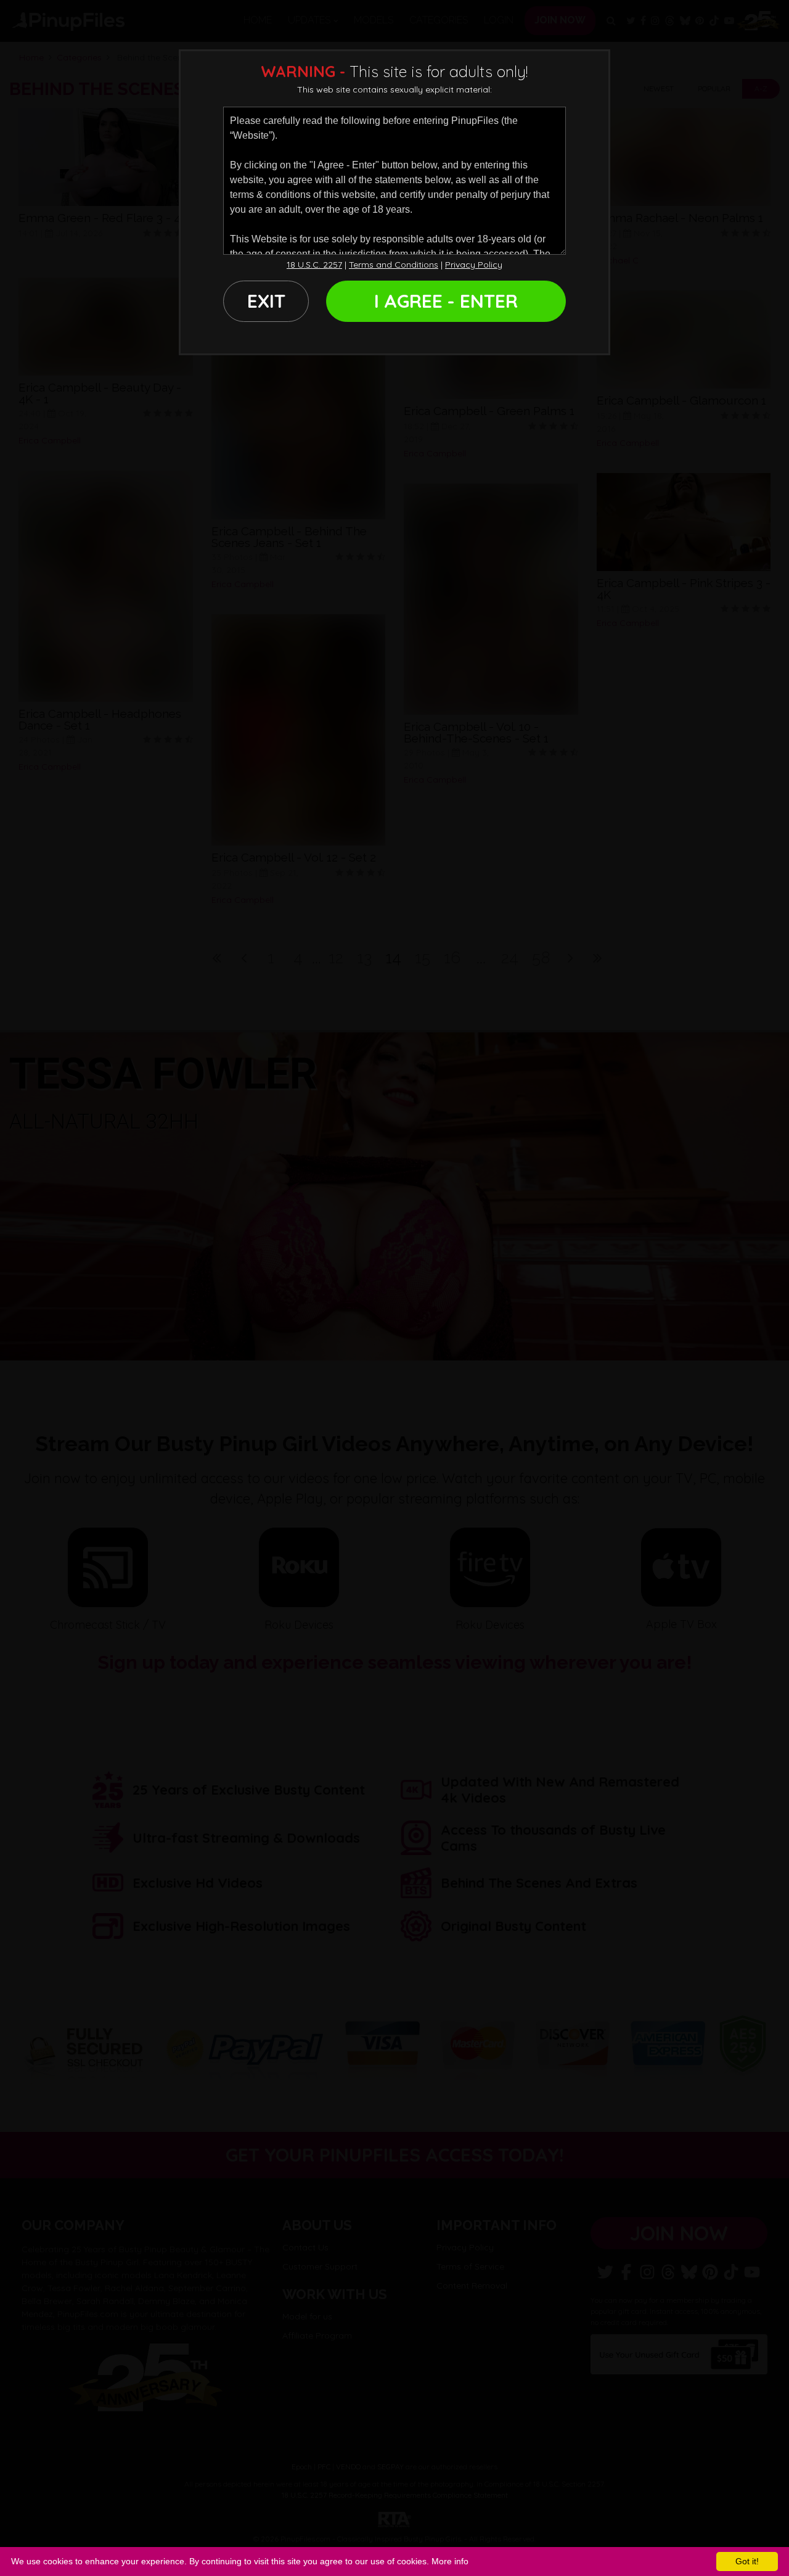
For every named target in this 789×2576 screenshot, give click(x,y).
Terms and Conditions (394, 265)
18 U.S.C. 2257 (314, 265)
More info (450, 2561)
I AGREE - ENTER (446, 301)
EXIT (266, 301)
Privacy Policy (474, 265)
